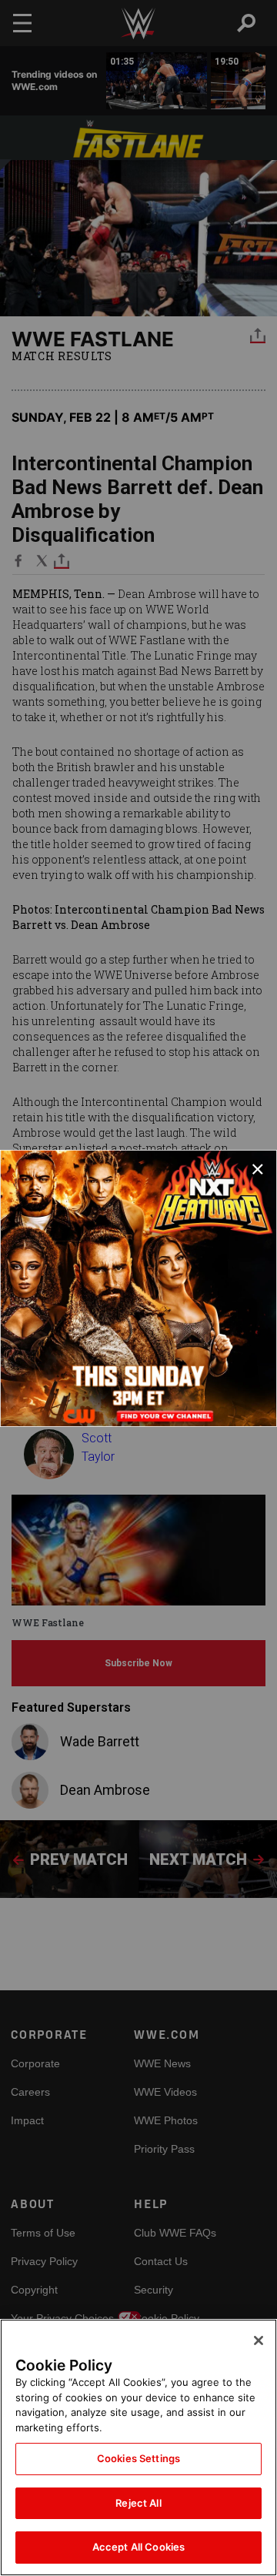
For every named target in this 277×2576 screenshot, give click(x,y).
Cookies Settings (138, 2458)
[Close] (259, 2340)
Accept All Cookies (138, 2547)
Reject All (138, 2503)
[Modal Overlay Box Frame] (138, 1288)
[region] (138, 2447)
